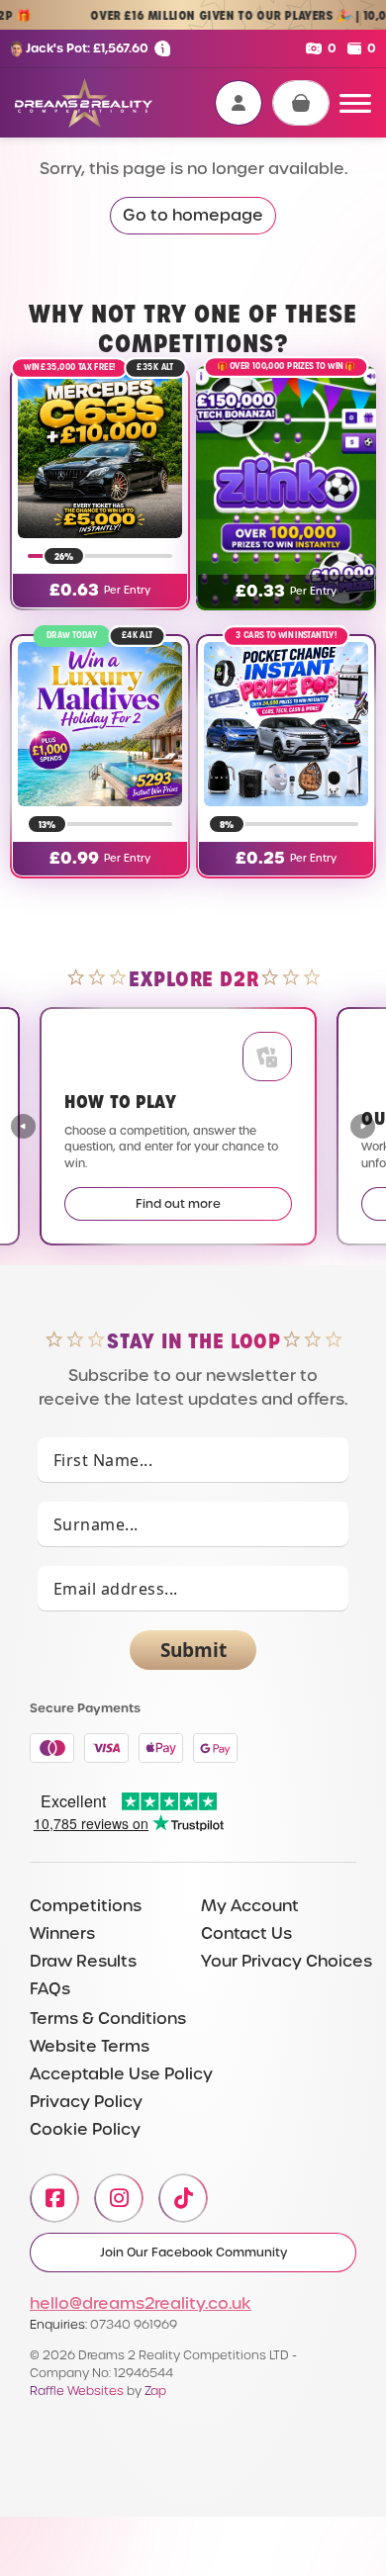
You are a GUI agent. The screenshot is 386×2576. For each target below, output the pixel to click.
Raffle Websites (77, 2391)
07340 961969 (134, 2324)
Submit (193, 1650)
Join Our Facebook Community (193, 2253)
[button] (363, 1127)
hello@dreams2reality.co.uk (141, 2303)
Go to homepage (193, 215)
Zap (155, 2391)
